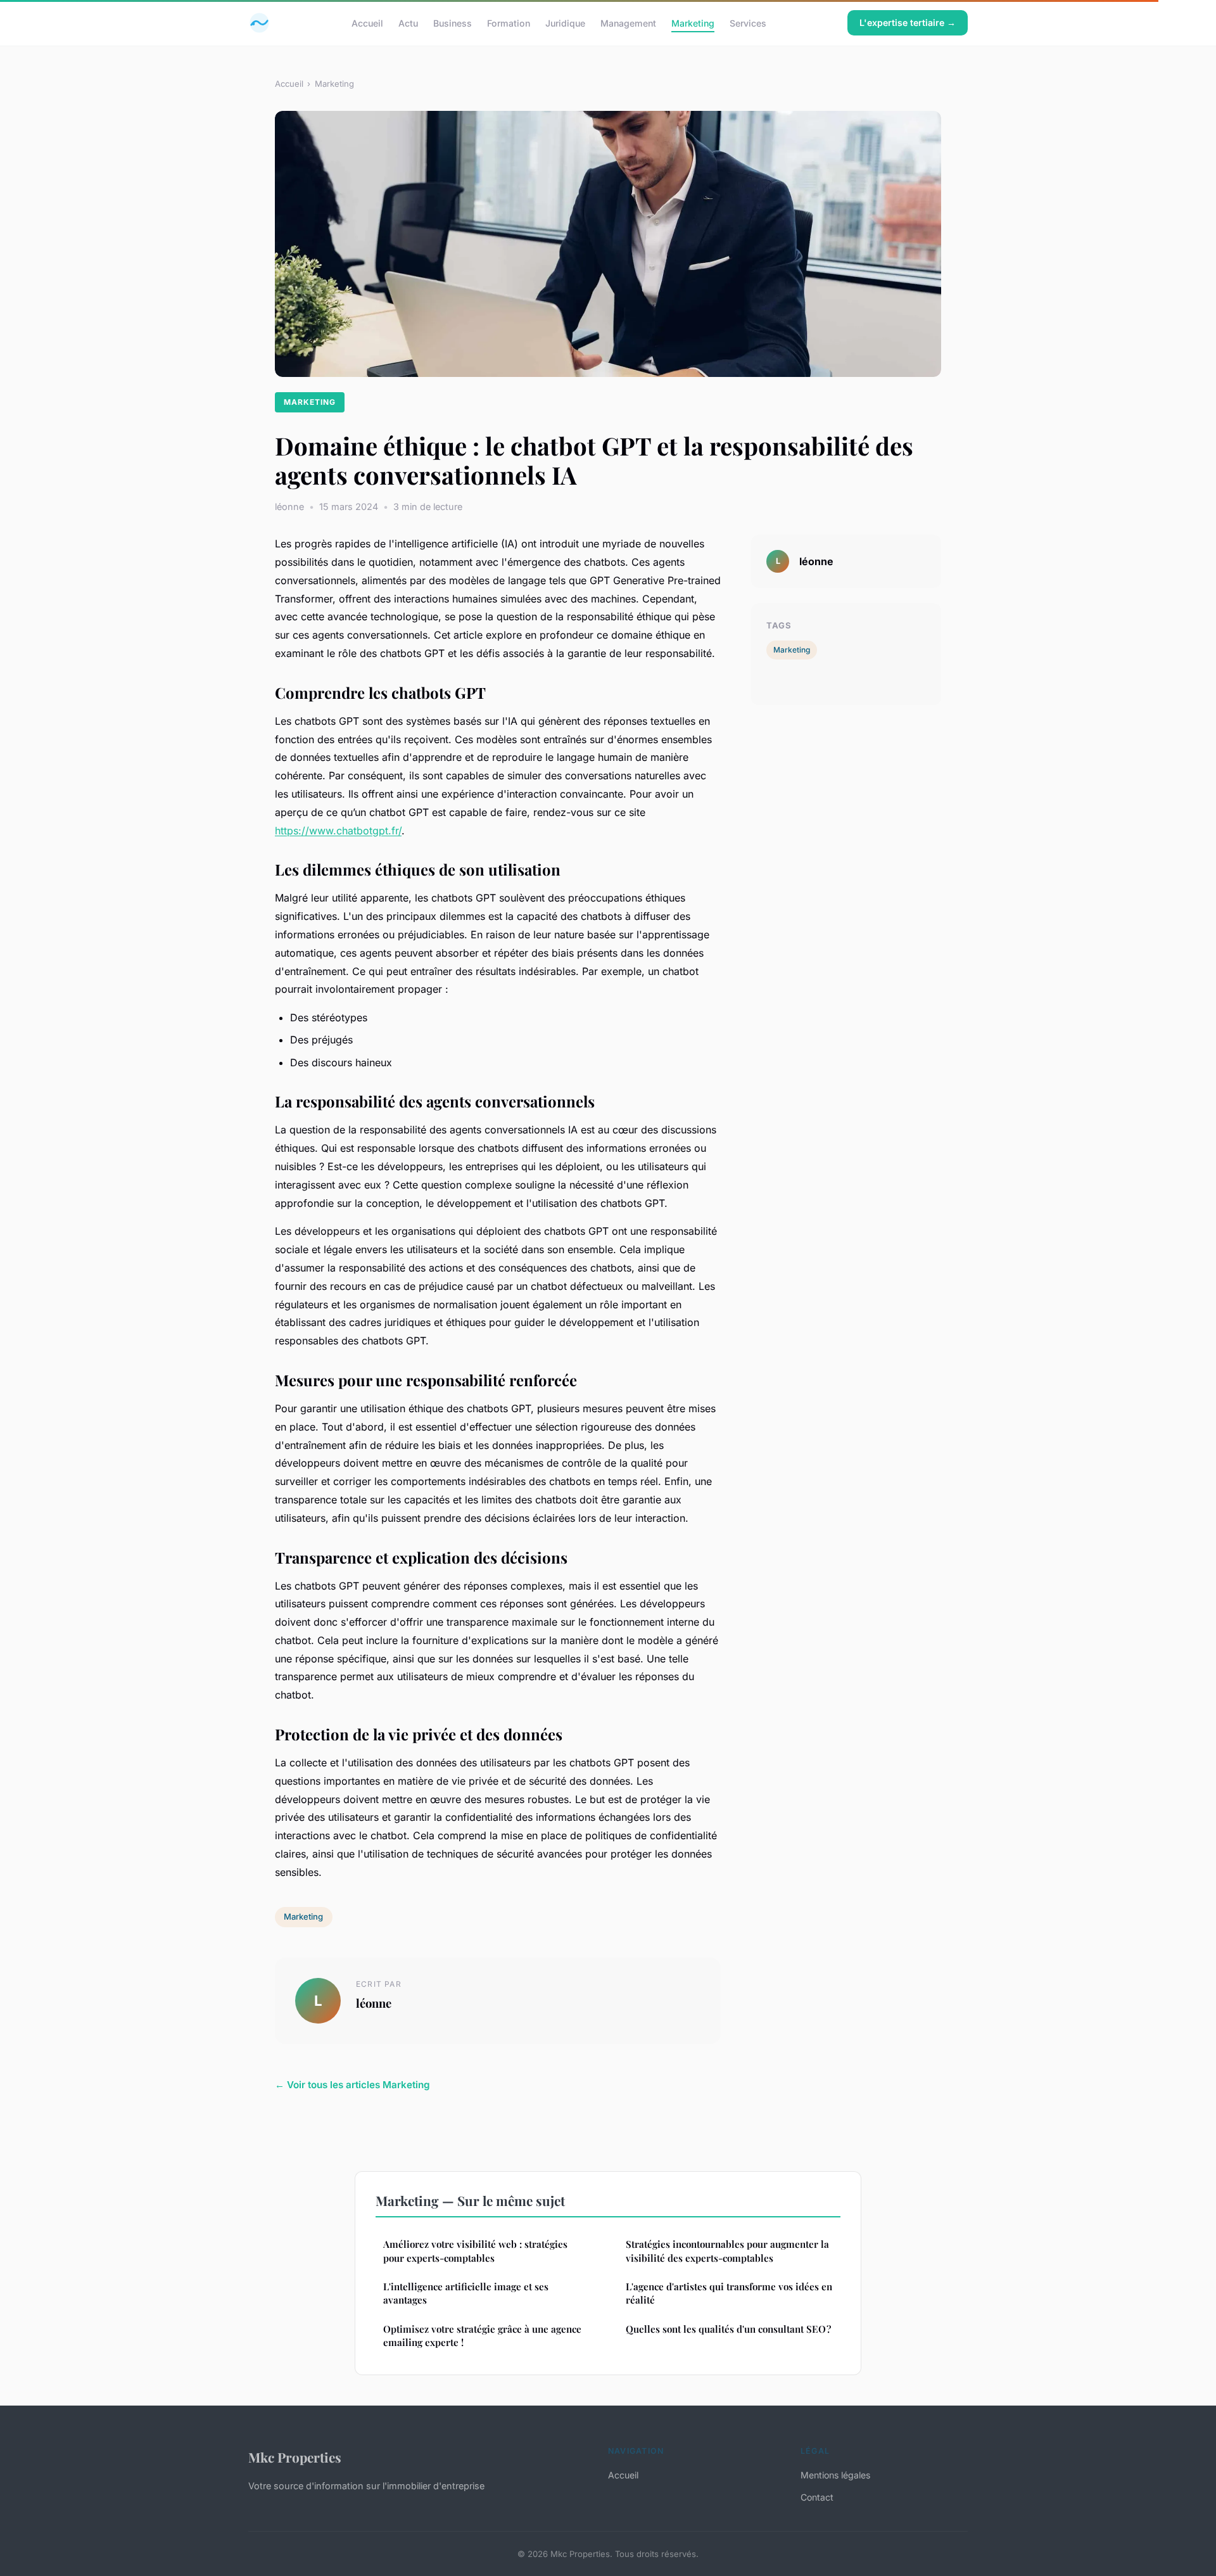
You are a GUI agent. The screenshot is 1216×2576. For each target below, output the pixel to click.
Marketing (693, 22)
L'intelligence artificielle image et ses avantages (466, 2293)
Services (748, 22)
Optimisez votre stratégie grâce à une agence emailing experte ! (482, 2336)
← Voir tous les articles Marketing (352, 2085)
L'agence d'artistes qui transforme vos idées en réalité (729, 2293)
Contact (817, 2497)
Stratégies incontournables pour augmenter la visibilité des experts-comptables (727, 2251)
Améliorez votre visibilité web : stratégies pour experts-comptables (475, 2251)
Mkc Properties (295, 2457)
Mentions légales (835, 2475)
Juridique (565, 22)
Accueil (367, 22)
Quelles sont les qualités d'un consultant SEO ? (728, 2329)
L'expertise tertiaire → (908, 22)
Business (453, 22)
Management (628, 22)
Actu (408, 22)
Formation (509, 22)
